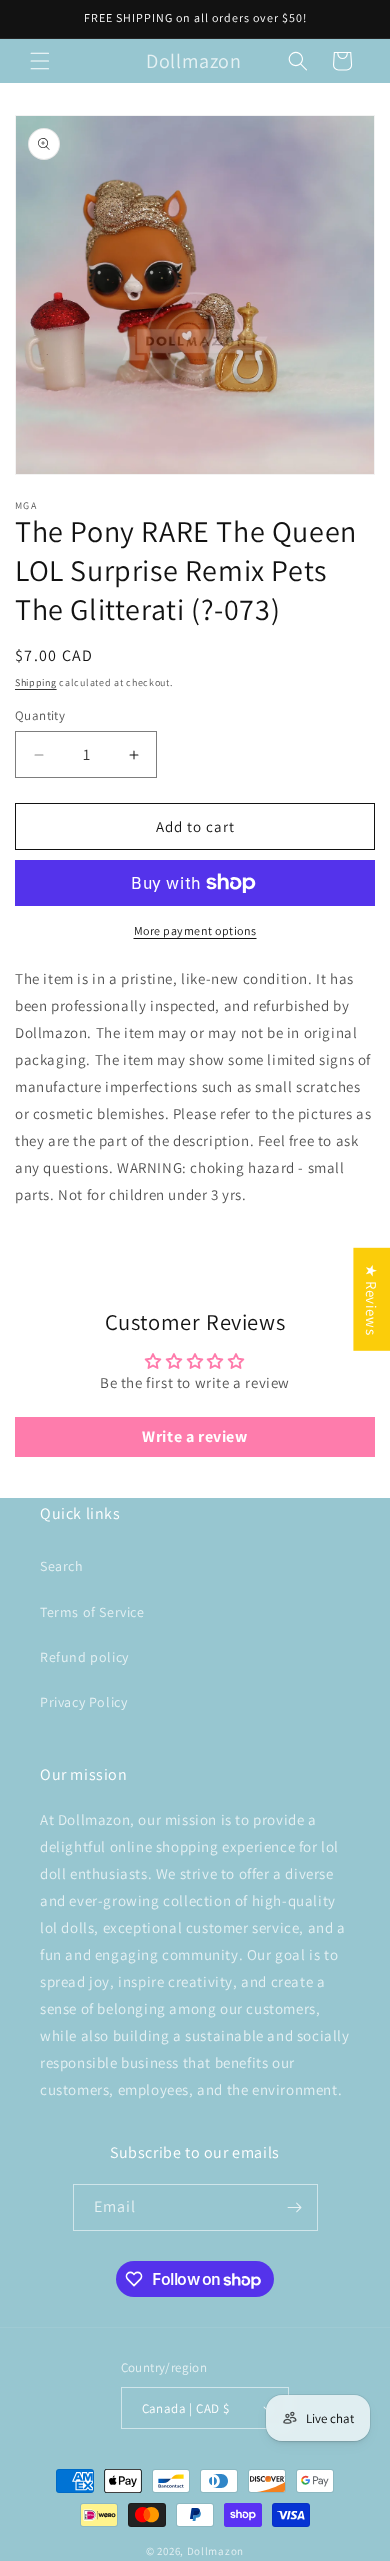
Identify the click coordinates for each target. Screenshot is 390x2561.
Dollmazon (215, 2551)
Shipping (36, 682)
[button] (40, 61)
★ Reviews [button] (371, 1298)
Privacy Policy (83, 1702)
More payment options (195, 930)
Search (62, 1566)
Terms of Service (92, 1612)
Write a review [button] (194, 1436)
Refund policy (84, 1657)
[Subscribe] (295, 2207)
